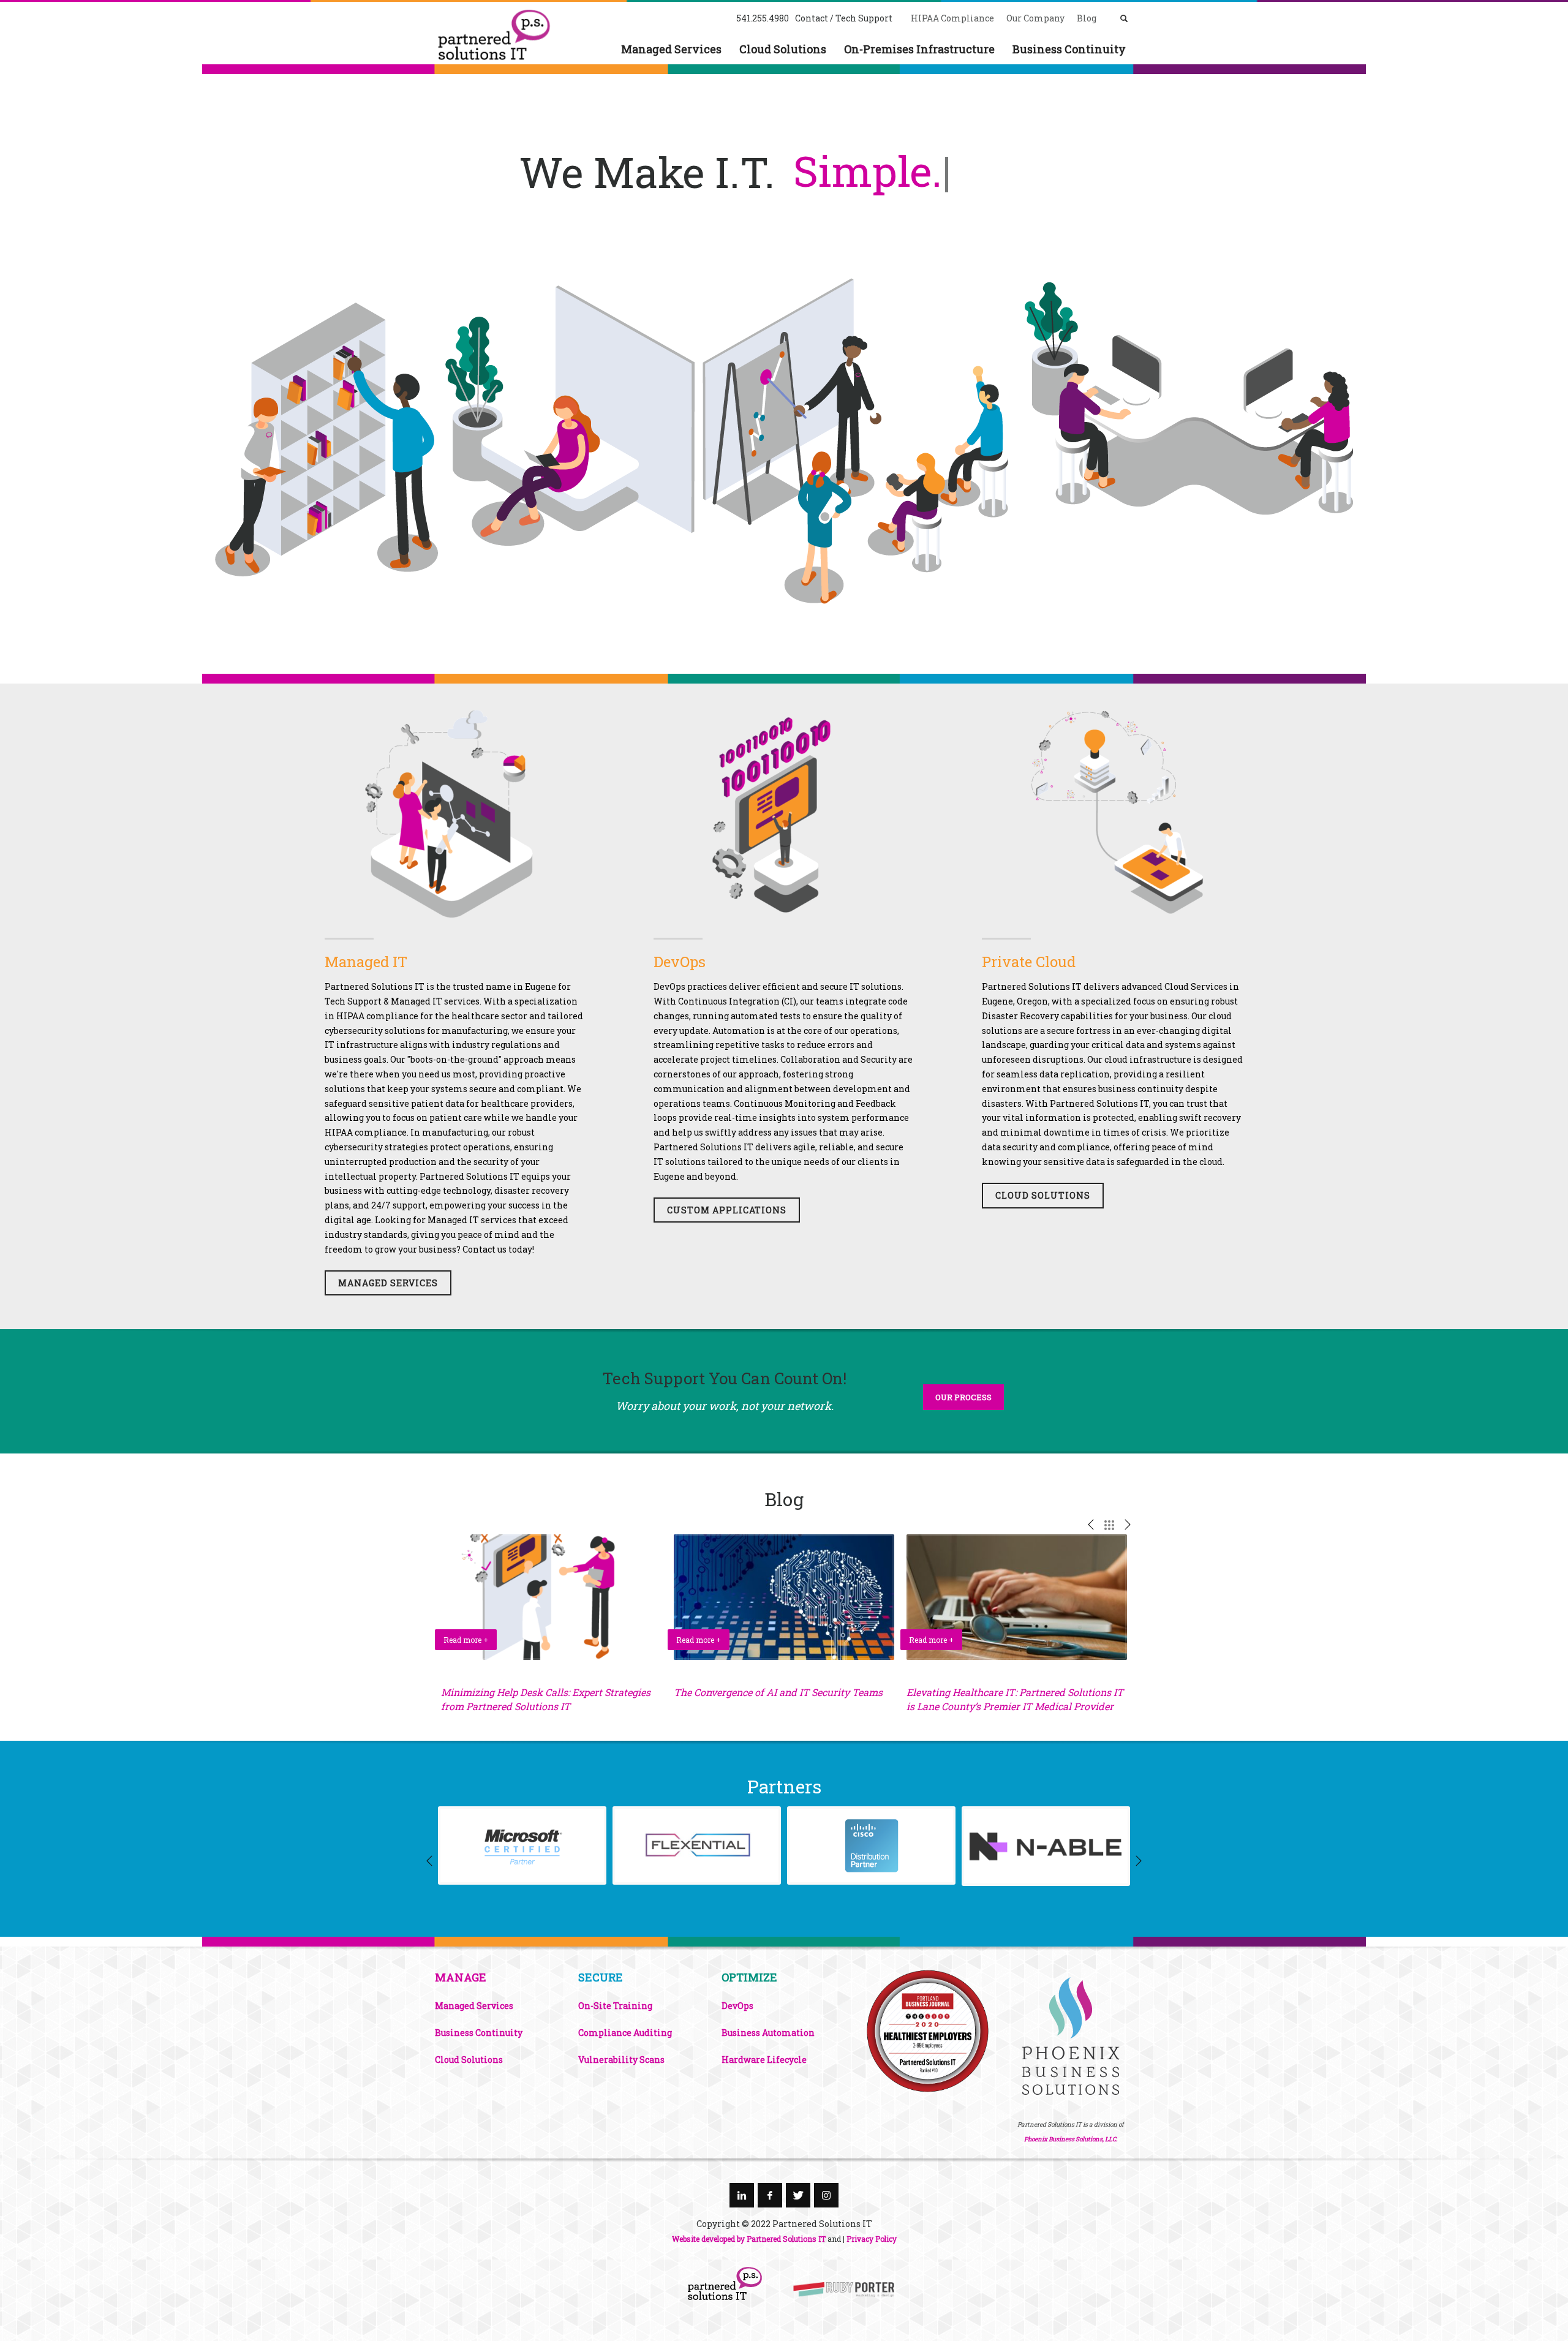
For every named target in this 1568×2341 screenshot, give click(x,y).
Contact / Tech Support (844, 18)
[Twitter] (798, 2195)
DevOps (680, 962)
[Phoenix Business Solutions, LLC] (927, 2031)
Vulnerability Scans (621, 2060)
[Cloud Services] (1113, 812)
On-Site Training (615, 2006)
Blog (1087, 18)
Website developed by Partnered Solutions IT (749, 2239)
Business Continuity (479, 2033)
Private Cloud (1029, 962)
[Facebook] (770, 2195)
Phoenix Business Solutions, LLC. (1071, 2139)
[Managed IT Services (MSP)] (455, 812)
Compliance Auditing (625, 2033)
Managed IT (366, 962)
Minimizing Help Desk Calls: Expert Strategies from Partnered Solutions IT (546, 1699)
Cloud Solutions (469, 2060)
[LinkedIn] (742, 2195)
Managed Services (474, 2006)
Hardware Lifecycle (764, 2060)
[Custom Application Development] (784, 812)
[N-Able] (1046, 1846)
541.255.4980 (763, 18)
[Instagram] (826, 2195)
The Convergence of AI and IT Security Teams (778, 1692)
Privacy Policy (872, 2239)
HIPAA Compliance (952, 18)
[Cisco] (871, 1845)
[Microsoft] (522, 1845)
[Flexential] (697, 1845)
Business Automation (768, 2033)
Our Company (1035, 18)
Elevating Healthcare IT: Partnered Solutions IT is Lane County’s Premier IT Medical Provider (1015, 1699)
